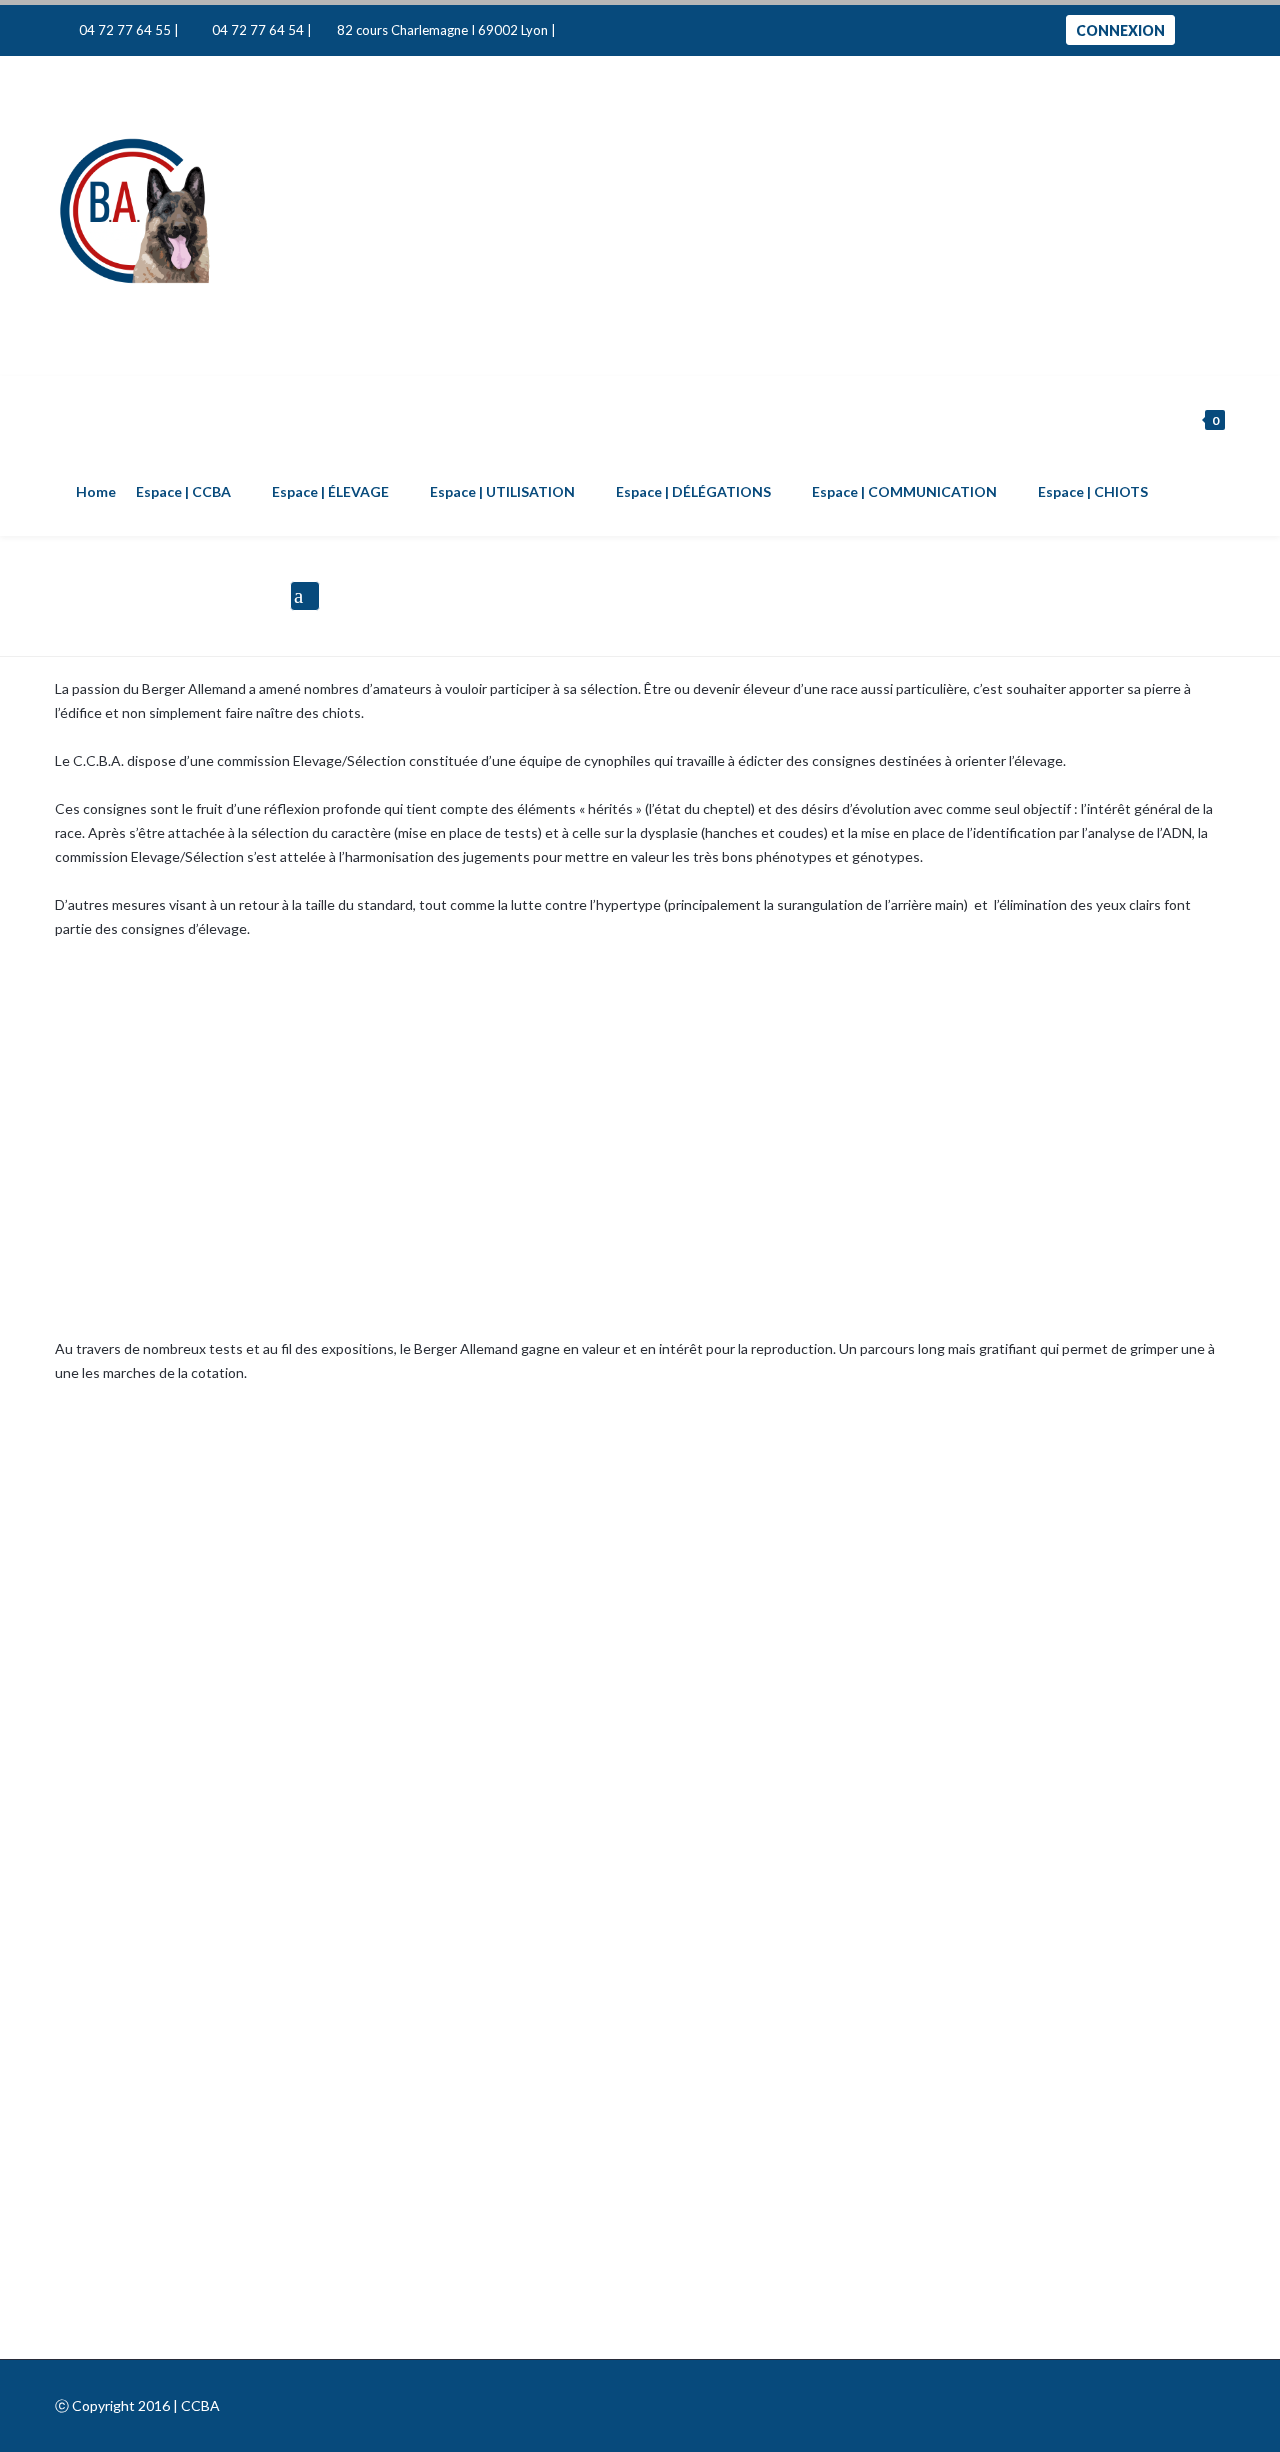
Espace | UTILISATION (502, 491)
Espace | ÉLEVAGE (330, 491)
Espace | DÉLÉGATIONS (693, 491)
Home (96, 491)
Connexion (1120, 30)
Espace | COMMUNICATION (904, 491)
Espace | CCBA (183, 491)
